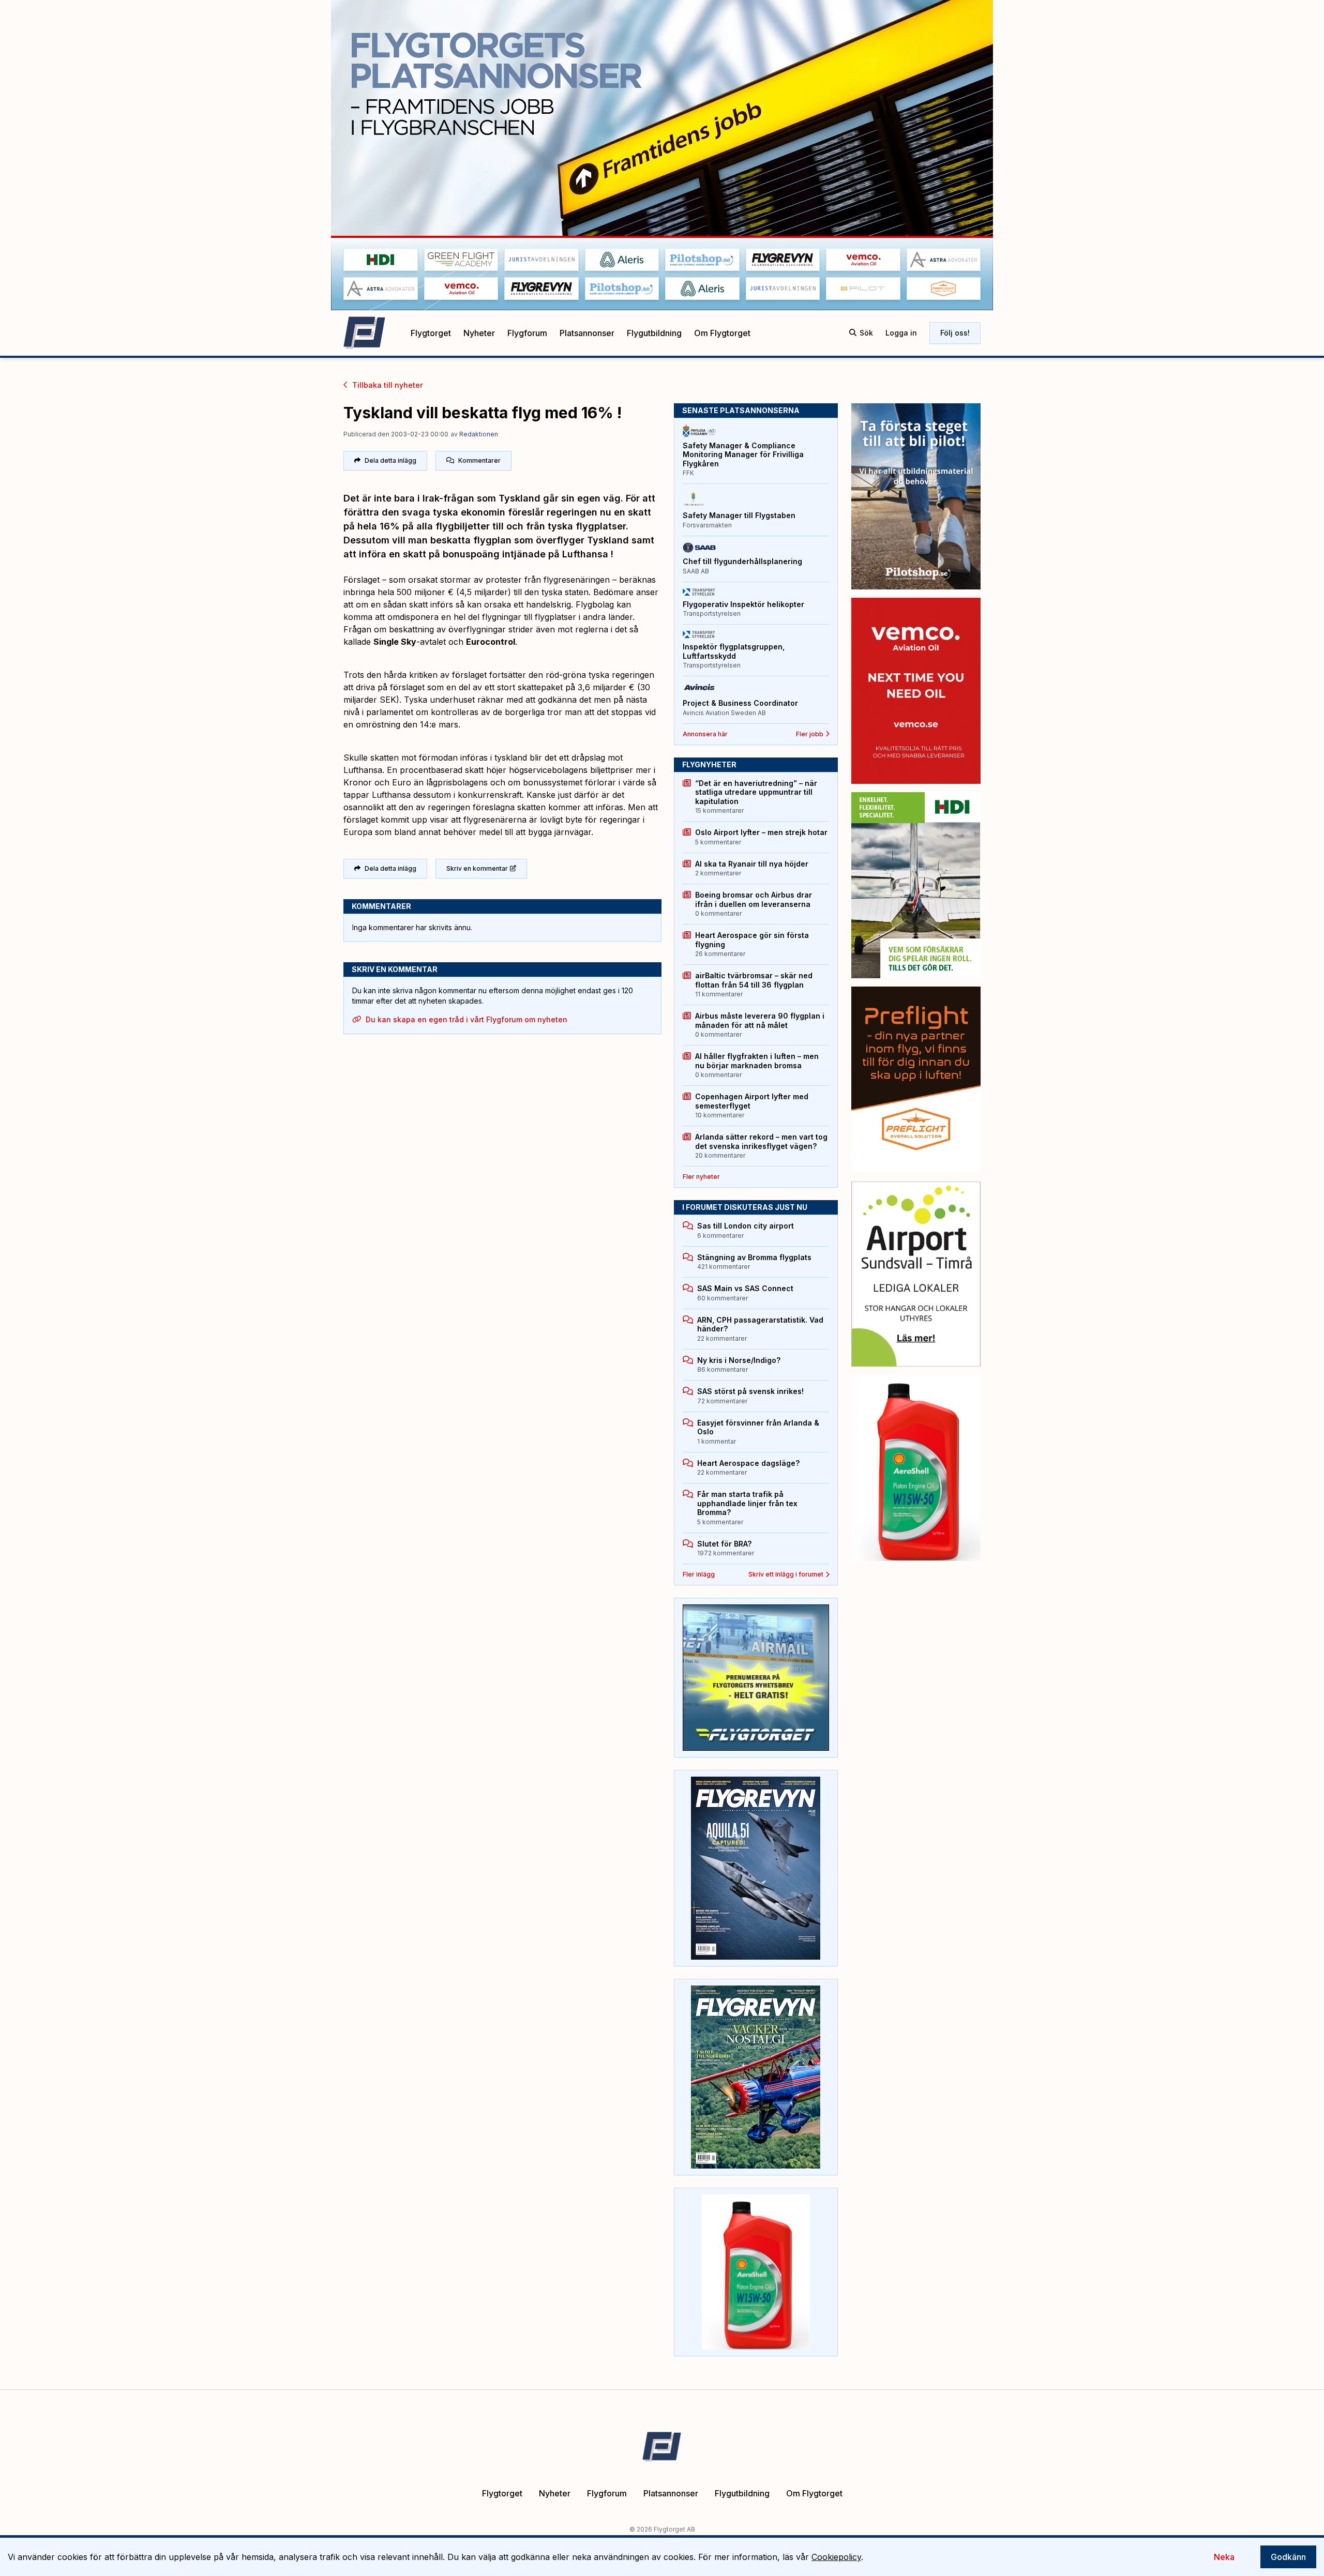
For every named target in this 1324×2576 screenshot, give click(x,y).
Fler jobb (810, 734)
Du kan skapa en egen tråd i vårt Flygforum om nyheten (467, 1019)
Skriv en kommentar (477, 868)
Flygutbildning (654, 333)
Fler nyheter (701, 1177)
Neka (1224, 2557)
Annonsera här (705, 734)
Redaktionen (479, 434)
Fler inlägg (699, 1574)
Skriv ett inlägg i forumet (786, 1574)
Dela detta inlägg (390, 460)
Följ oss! (955, 333)
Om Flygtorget (722, 333)
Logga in (901, 333)
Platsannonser (587, 333)
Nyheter (479, 333)
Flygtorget (431, 333)
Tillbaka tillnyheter (387, 385)
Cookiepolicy (836, 2557)
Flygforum (527, 333)
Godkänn (1288, 2557)
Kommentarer (479, 460)
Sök (866, 333)
